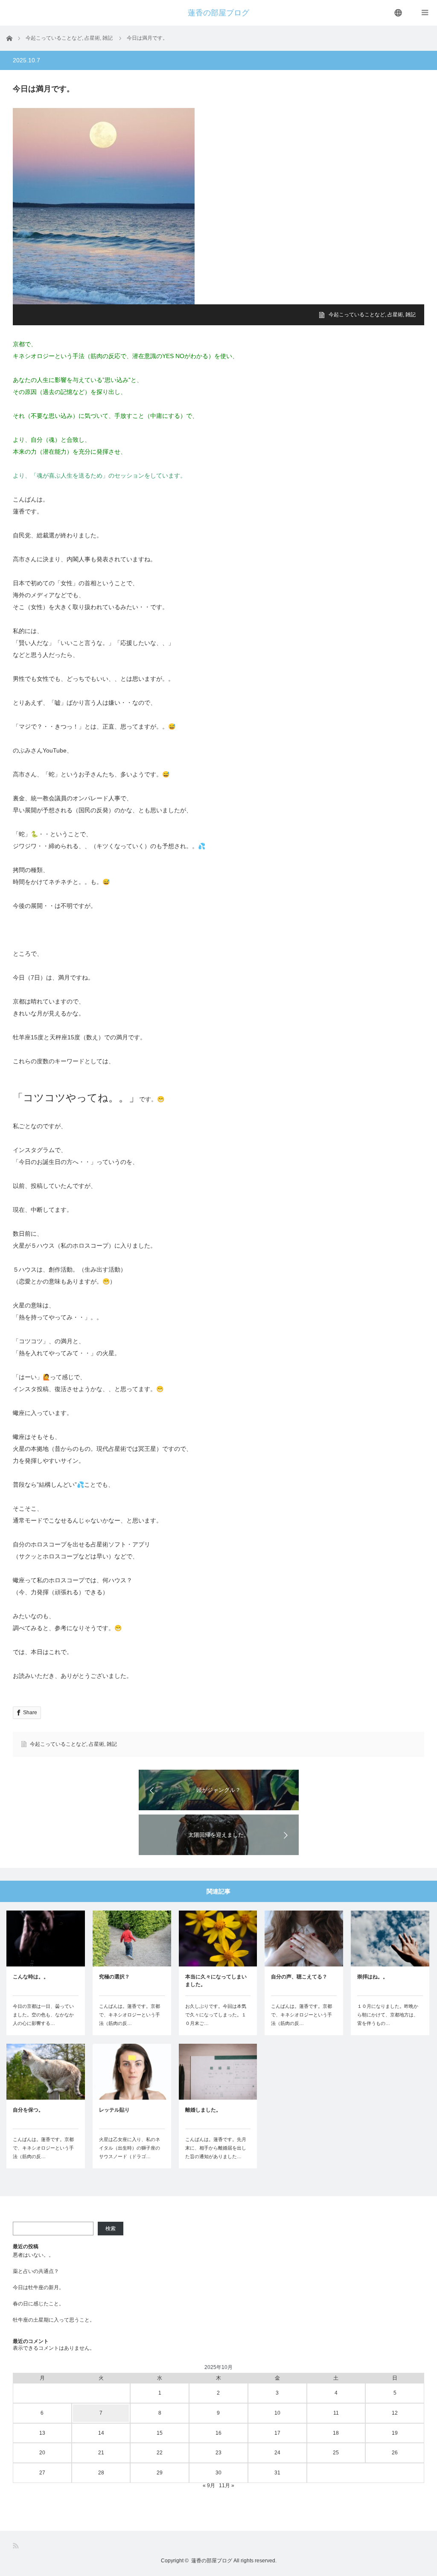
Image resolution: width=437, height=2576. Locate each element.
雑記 (411, 315)
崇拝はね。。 (373, 1977)
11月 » (227, 2486)
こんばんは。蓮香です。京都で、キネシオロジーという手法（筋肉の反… (130, 2015)
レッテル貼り (114, 2110)
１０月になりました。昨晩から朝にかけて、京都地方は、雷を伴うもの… (388, 2015)
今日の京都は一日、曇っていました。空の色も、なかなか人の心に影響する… (43, 2015)
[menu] (399, 13)
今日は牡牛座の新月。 (38, 2287)
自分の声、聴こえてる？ (299, 1977)
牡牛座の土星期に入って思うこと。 (54, 2320)
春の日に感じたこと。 (38, 2304)
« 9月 (209, 2486)
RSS (16, 2546)
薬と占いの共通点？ (36, 2271)
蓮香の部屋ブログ (218, 13)
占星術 (395, 315)
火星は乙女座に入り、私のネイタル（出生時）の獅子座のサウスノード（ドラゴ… (130, 2148)
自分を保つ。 (28, 2110)
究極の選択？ (114, 1977)
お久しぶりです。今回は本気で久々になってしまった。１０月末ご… (216, 2015)
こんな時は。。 (31, 1977)
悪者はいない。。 (33, 2255)
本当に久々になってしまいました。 (216, 1981)
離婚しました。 (203, 2110)
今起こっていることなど (357, 315)
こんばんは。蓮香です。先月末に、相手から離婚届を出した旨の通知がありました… (216, 2148)
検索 (111, 2229)
